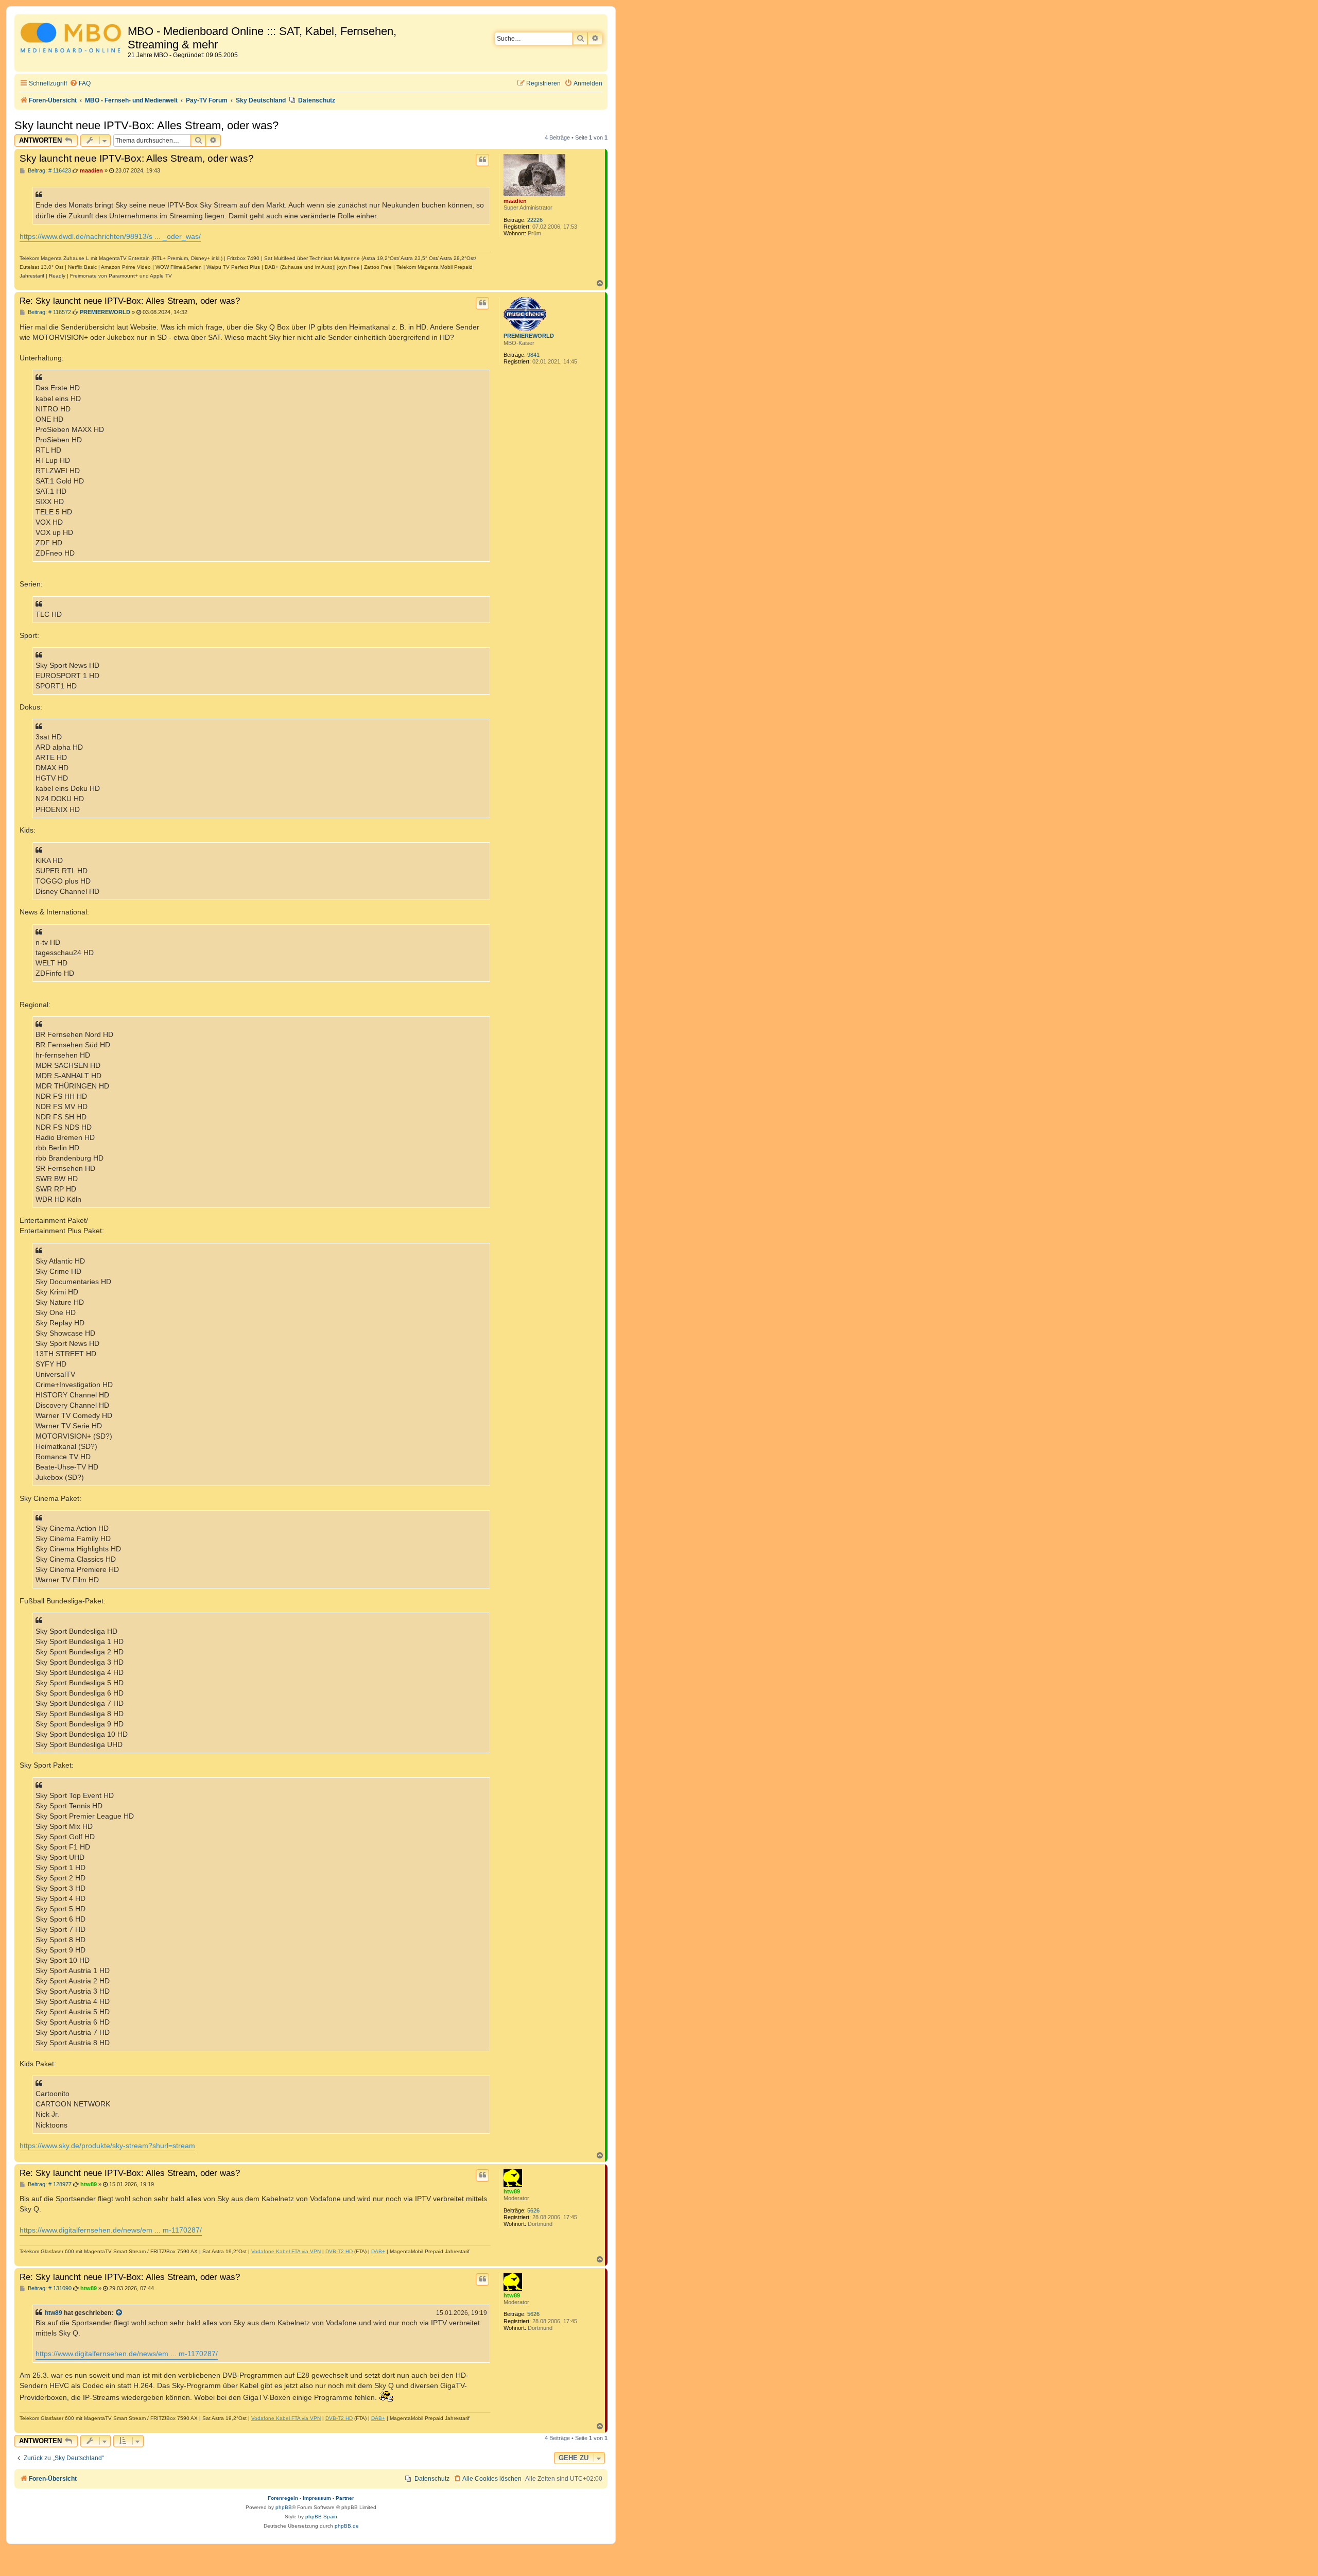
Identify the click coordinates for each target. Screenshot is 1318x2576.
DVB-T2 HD (339, 2251)
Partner (345, 2498)
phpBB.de (347, 2526)
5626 (533, 2210)
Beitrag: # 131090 (49, 2288)
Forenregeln (283, 2498)
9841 (533, 355)
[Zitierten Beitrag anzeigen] (119, 2313)
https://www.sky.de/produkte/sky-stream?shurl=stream (107, 2146)
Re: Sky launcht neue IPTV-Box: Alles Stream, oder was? (130, 301)
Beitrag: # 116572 (49, 312)
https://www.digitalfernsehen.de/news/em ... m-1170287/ (111, 2230)
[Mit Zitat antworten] (482, 160)
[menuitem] (80, 84)
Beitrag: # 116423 (49, 171)
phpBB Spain (321, 2517)
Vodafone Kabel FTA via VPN (286, 2251)
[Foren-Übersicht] (72, 39)
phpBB (284, 2507)
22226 (535, 220)
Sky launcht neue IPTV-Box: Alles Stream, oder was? (146, 125)
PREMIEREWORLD (529, 336)
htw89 (512, 2191)
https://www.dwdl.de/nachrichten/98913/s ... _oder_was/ (110, 236)
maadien (515, 201)
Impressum (317, 2498)
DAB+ (378, 2251)
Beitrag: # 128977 (49, 2184)
